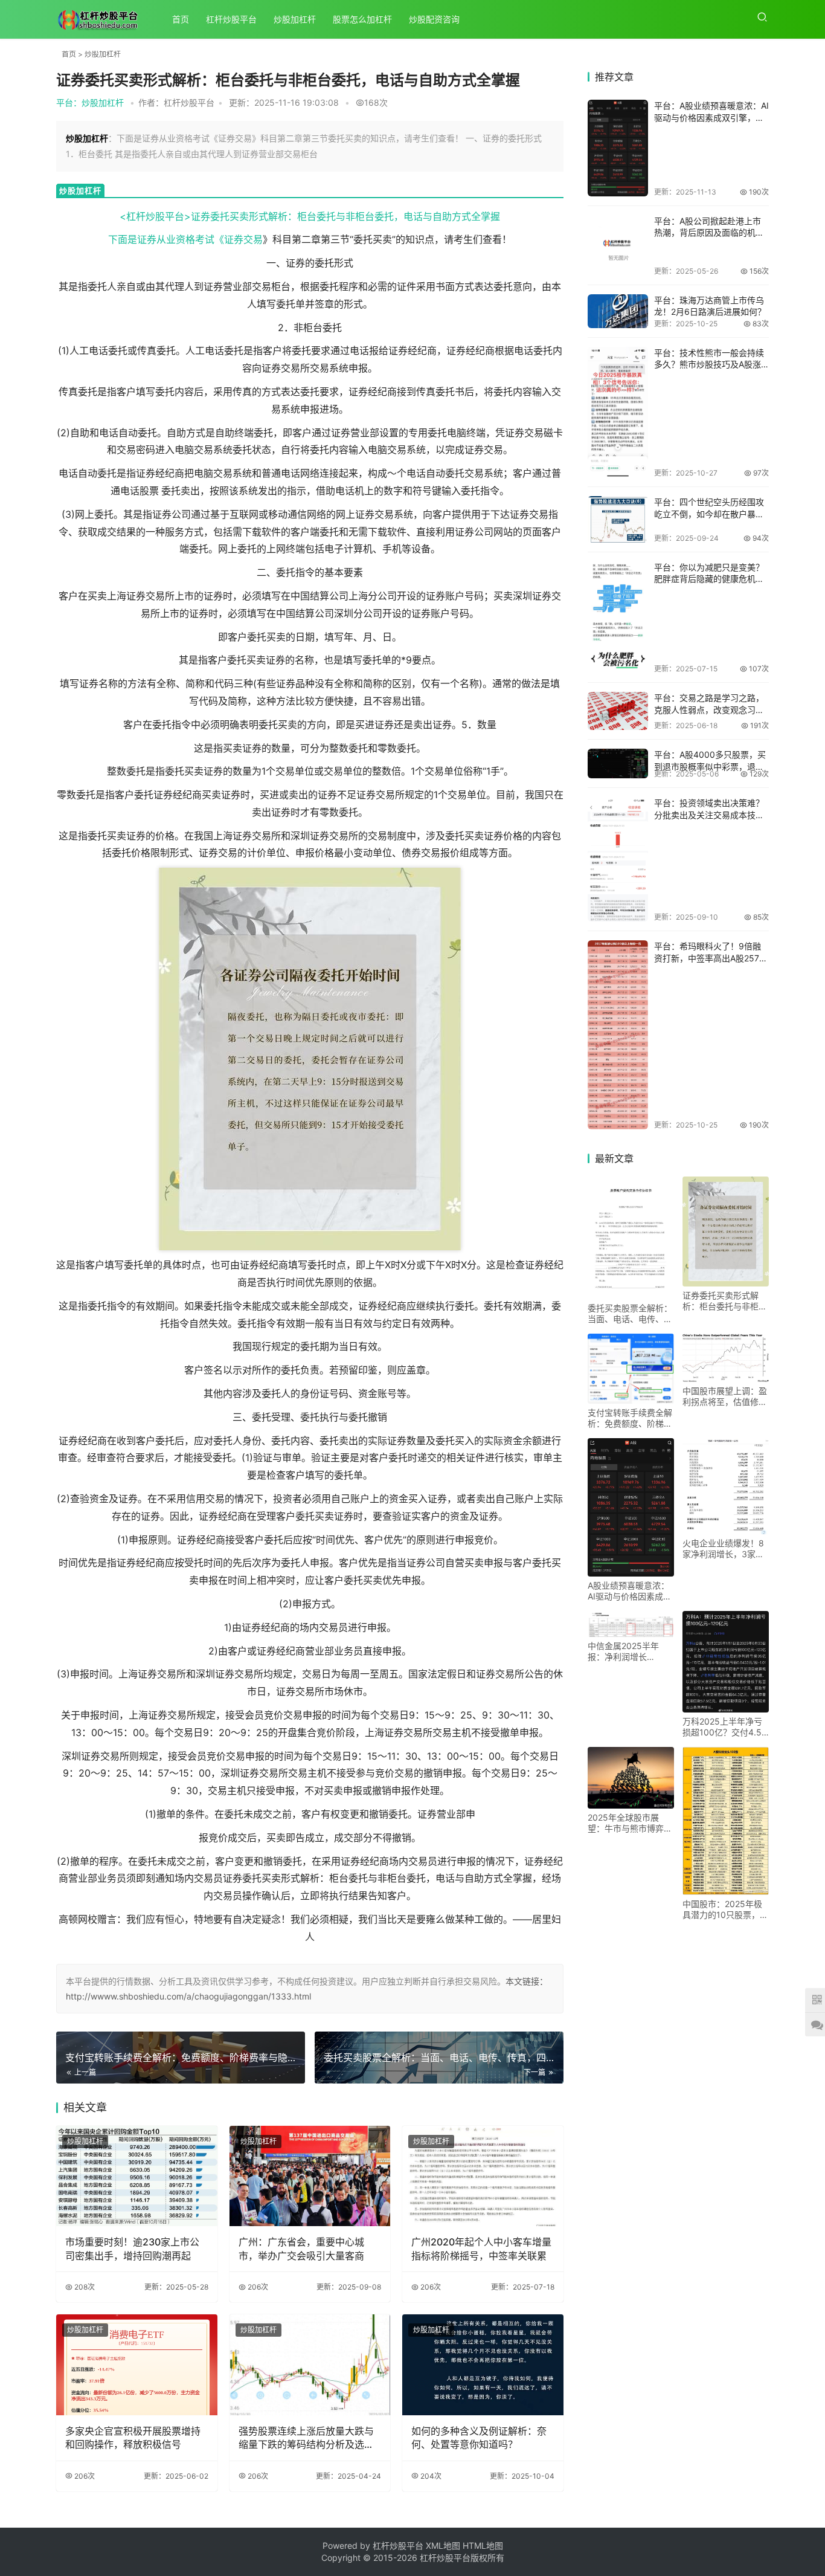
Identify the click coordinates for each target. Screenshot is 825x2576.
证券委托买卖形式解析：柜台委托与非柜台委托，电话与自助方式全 (725, 1301)
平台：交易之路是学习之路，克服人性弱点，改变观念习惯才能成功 (709, 709)
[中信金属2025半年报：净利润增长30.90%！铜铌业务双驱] (631, 1624)
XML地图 (444, 2545)
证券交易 (243, 239)
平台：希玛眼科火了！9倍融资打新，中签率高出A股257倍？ (708, 958)
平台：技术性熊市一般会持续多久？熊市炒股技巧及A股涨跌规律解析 (709, 364)
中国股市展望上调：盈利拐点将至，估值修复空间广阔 (725, 1396)
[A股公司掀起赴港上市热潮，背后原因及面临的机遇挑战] (618, 245)
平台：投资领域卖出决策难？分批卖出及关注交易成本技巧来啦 (709, 815)
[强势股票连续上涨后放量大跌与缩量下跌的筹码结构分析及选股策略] (310, 2365)
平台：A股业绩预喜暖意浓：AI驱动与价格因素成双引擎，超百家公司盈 (711, 117)
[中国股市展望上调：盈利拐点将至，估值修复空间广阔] (726, 1358)
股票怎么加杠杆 (362, 19)
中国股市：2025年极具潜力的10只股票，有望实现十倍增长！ (725, 1909)
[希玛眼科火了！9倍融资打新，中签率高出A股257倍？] (618, 1035)
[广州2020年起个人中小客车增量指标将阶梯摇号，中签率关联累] (483, 2176)
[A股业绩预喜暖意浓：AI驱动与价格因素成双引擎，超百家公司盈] (618, 148)
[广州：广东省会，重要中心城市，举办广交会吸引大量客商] (310, 2176)
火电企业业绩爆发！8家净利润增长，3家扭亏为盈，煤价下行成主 (725, 1549)
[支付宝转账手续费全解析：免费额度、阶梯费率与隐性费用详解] (631, 1369)
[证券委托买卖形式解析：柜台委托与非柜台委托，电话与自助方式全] (726, 1231)
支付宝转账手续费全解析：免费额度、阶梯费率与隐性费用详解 (630, 1418)
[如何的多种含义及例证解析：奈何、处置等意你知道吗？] (483, 2365)
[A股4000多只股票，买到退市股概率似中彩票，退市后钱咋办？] (618, 763)
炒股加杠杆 (295, 19)
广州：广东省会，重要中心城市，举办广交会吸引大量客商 (301, 2248)
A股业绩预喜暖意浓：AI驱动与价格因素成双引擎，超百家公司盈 (630, 1591)
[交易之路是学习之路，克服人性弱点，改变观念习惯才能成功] (618, 711)
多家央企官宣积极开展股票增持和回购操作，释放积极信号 (133, 2438)
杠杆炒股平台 (231, 19)
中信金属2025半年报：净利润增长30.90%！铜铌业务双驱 (628, 1651)
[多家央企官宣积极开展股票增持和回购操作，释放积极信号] (137, 2365)
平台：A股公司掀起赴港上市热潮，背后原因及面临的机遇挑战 (709, 233)
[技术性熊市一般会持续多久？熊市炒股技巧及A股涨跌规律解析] (618, 412)
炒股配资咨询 (434, 19)
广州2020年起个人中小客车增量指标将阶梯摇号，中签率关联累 (481, 2248)
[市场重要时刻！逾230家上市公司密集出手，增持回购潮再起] (137, 2176)
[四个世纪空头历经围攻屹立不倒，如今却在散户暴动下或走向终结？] (618, 519)
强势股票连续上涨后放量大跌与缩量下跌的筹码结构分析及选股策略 (306, 2438)
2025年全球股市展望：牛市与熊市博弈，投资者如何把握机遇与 (630, 1823)
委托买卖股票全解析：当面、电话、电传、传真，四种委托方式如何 (630, 1314)
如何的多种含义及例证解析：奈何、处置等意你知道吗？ (479, 2438)
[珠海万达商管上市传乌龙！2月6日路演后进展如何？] (618, 311)
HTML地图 (483, 2545)
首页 (181, 19)
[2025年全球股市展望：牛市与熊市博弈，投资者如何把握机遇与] (631, 1778)
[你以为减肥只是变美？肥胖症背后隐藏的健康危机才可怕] (618, 618)
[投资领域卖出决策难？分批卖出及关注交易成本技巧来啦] (618, 859)
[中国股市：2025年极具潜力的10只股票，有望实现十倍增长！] (726, 1821)
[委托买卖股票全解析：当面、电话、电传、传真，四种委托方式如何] (631, 1238)
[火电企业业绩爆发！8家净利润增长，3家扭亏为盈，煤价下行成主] (726, 1486)
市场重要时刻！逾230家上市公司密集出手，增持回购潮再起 (132, 2248)
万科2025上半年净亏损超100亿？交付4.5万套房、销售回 (722, 1727)
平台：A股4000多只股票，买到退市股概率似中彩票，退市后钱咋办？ (710, 766)
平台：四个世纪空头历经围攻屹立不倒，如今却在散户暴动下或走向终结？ (709, 514)
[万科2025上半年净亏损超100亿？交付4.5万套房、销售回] (726, 1662)
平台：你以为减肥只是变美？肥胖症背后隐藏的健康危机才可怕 (709, 579)
